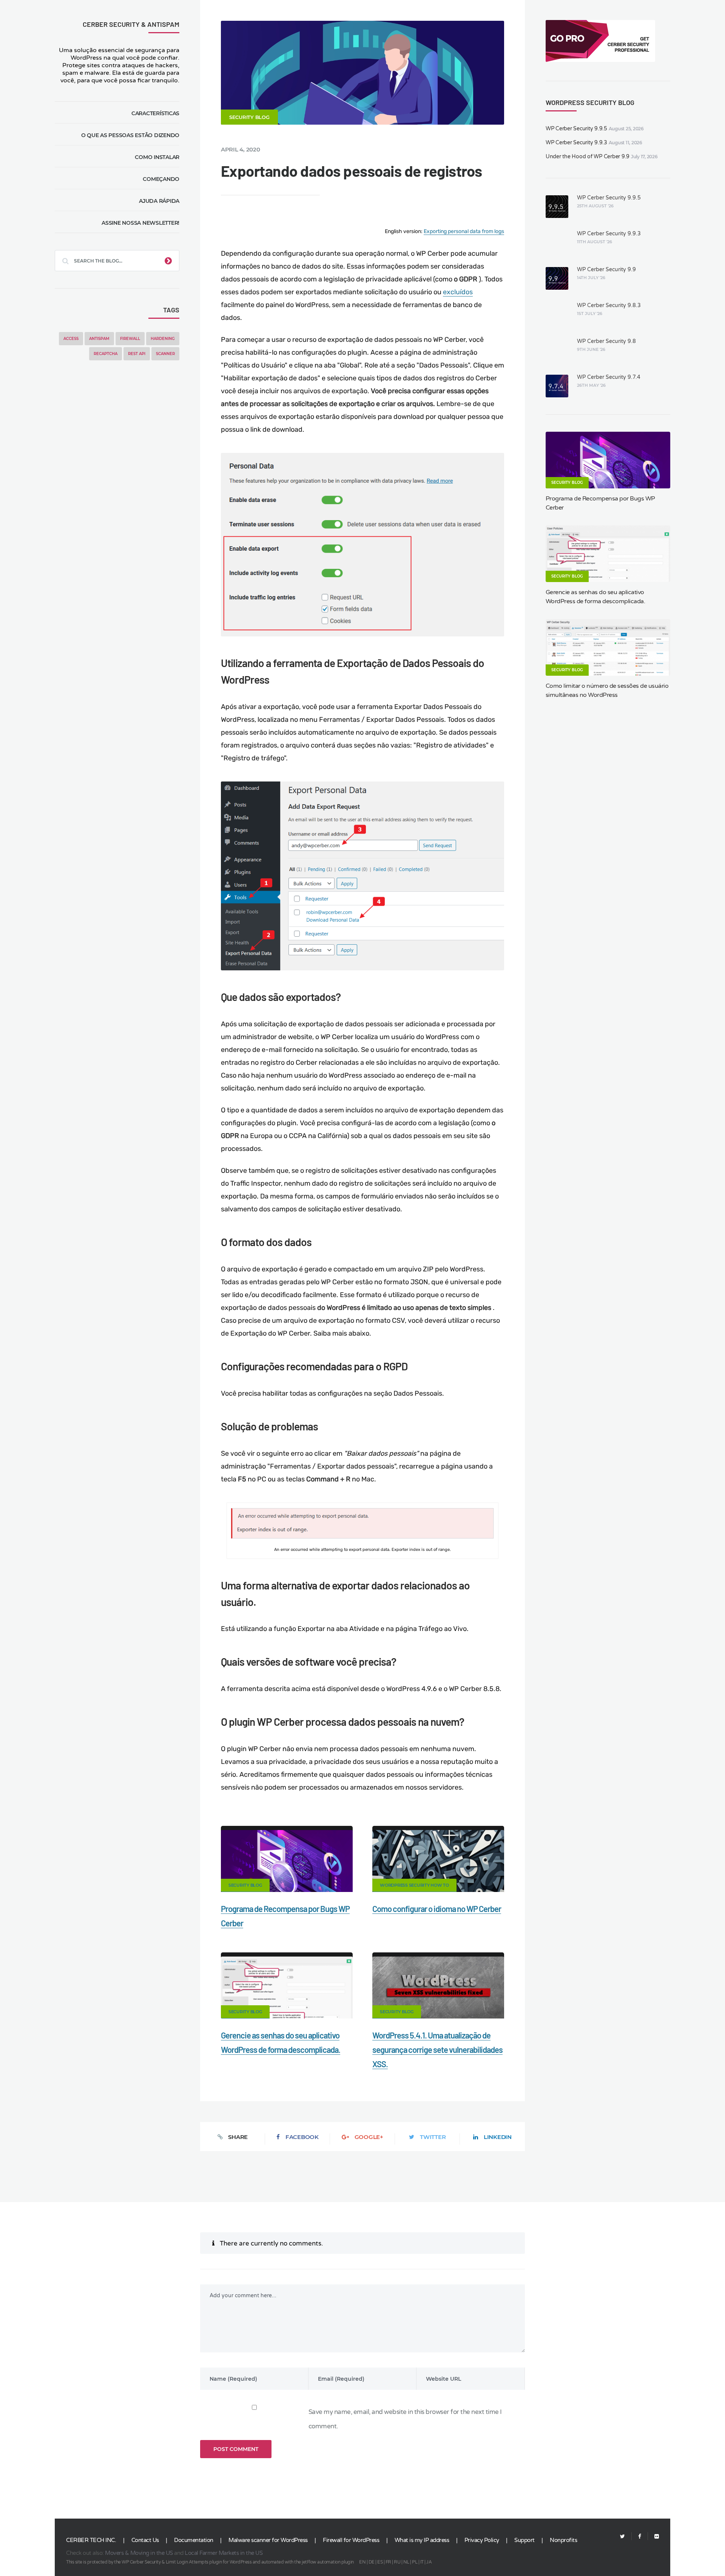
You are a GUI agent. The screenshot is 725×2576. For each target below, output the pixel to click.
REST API (137, 354)
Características (155, 113)
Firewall (130, 339)
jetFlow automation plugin (328, 2562)
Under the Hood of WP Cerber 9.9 (588, 157)
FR (388, 2562)
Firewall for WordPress (351, 2540)
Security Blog (249, 117)
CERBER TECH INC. (91, 2540)
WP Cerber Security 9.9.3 (576, 143)
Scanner (165, 354)
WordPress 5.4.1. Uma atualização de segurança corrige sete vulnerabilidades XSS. (437, 2049)
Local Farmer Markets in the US (224, 2553)
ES (380, 2562)
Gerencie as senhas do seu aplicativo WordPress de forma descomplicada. (595, 597)
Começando (161, 179)
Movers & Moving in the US (139, 2553)
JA (429, 2562)
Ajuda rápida (159, 201)
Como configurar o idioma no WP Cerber (437, 1909)
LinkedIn (498, 2137)
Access (71, 339)
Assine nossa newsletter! (140, 223)
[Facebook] (640, 2537)
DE (372, 2562)
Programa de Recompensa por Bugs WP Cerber (600, 503)
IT (422, 2562)
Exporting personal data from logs (464, 231)
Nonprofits (563, 2540)
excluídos (458, 292)
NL (406, 2562)
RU (397, 2562)
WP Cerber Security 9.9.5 (576, 129)
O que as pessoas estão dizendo (130, 135)
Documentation (194, 2540)
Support (524, 2540)
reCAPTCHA (106, 354)
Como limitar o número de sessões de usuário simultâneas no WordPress (607, 690)
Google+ (369, 2137)
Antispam (99, 339)
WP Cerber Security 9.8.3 (609, 305)
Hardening (163, 339)
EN (362, 2562)
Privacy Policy (482, 2540)
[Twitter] (622, 2537)
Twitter (433, 2137)
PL (415, 2562)
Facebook (302, 2137)
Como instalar (157, 157)
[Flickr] (653, 2537)
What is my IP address (422, 2540)
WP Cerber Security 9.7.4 (609, 377)
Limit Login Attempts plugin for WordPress (209, 2562)
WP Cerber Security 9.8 (606, 341)
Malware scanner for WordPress (268, 2540)
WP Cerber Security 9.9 (606, 269)
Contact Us (145, 2540)
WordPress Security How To (414, 1885)
